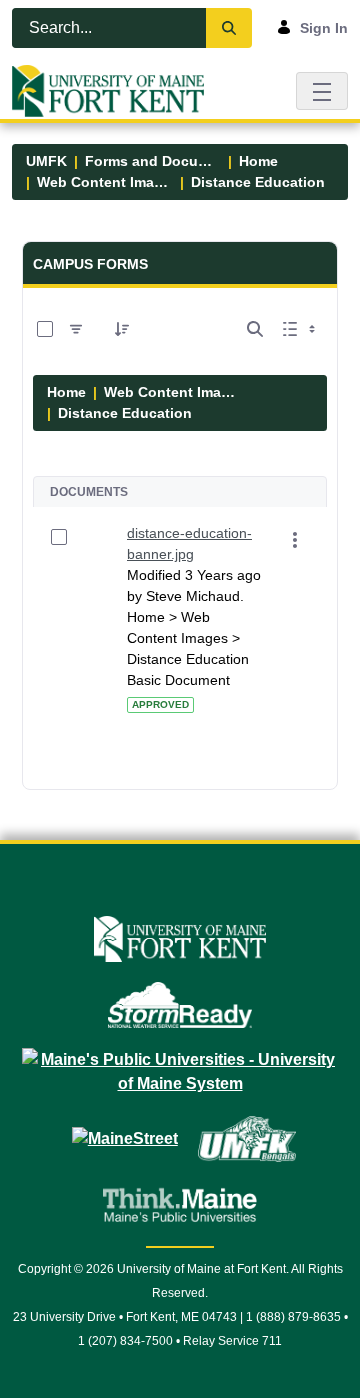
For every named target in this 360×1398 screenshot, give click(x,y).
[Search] (229, 28)
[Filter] (76, 329)
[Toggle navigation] (322, 90)
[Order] (122, 329)
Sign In (324, 28)
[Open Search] (255, 329)
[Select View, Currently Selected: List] (301, 329)
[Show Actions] (295, 540)
